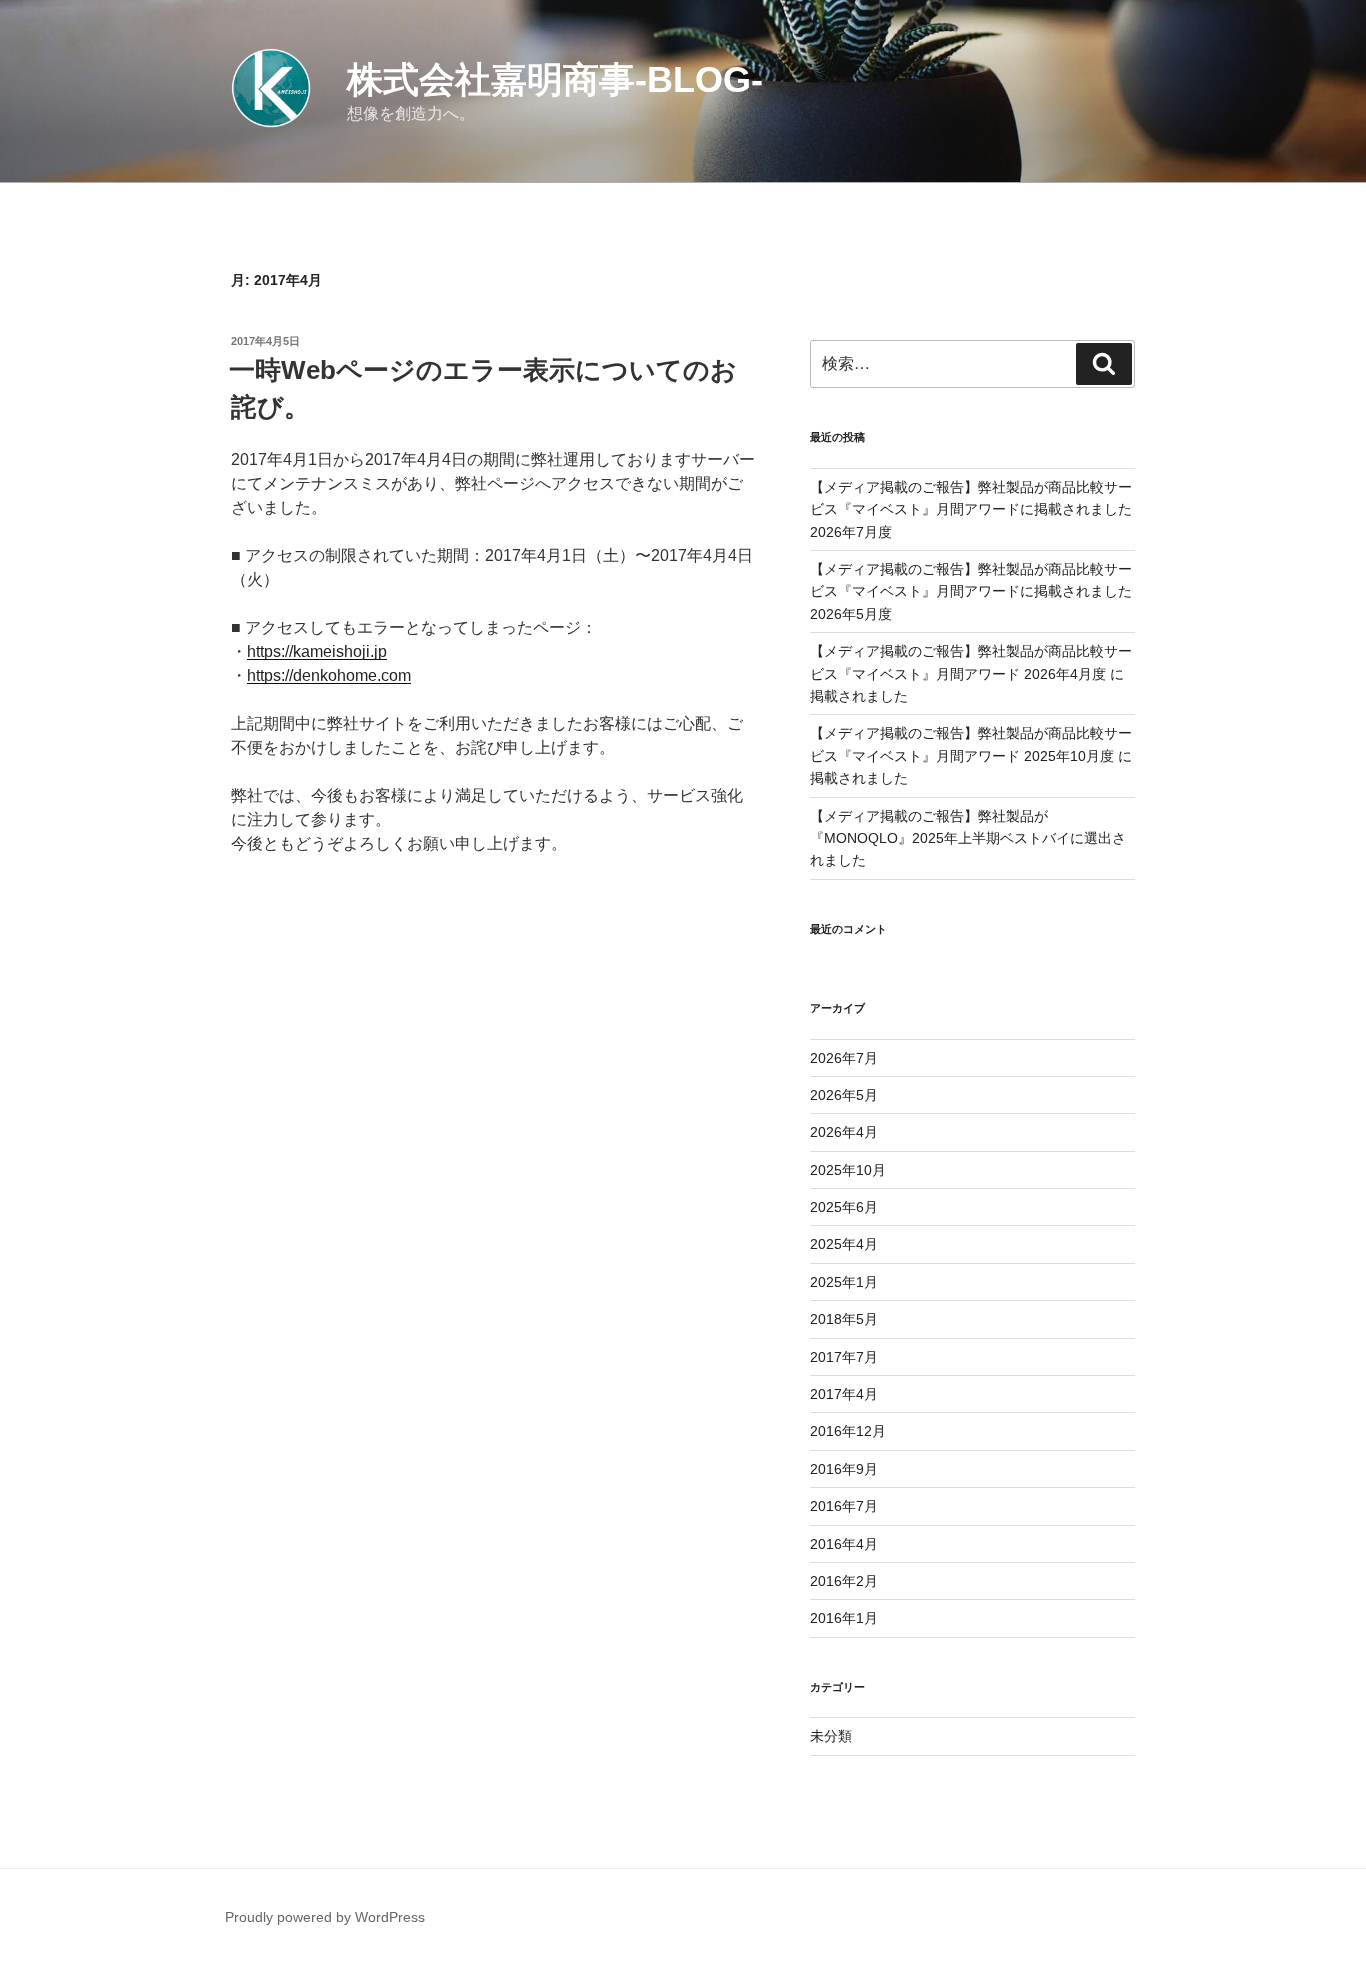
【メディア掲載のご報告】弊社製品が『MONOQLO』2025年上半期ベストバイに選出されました (968, 838)
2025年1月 (844, 1282)
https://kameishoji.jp (317, 651)
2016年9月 (844, 1469)
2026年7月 (844, 1058)
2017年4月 (844, 1394)
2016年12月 (848, 1431)
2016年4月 (844, 1544)
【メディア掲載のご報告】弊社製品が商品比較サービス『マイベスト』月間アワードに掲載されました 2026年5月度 (971, 591)
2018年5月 (844, 1319)
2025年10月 (848, 1170)
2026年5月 (844, 1095)
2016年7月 (844, 1506)
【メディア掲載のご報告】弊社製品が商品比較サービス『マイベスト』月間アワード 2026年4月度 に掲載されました (971, 673)
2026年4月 (844, 1132)
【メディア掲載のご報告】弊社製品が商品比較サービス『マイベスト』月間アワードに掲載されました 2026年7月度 (971, 509)
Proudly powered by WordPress (325, 1917)
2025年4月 (844, 1244)
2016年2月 (844, 1581)
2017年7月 (844, 1357)
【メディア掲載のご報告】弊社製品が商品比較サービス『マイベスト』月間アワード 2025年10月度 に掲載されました (971, 755)
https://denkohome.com (329, 675)
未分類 (831, 1736)
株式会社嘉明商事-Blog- (555, 79)
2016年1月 (844, 1618)
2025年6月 (844, 1207)
